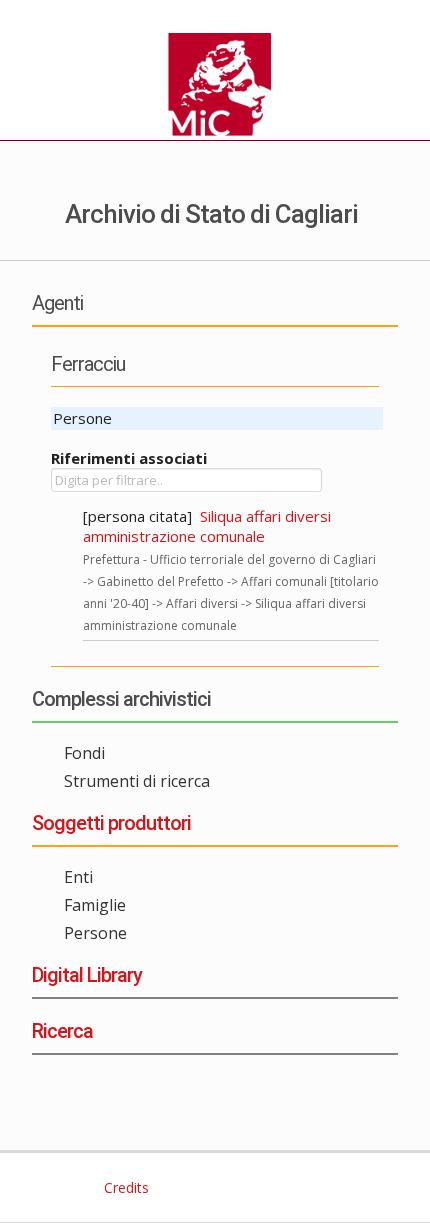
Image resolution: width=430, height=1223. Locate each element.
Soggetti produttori (111, 823)
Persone (95, 933)
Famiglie (95, 905)
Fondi (84, 753)
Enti (78, 877)
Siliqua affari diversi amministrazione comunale (207, 526)
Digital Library (87, 975)
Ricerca (62, 1031)
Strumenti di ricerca (137, 781)
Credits (124, 1187)
